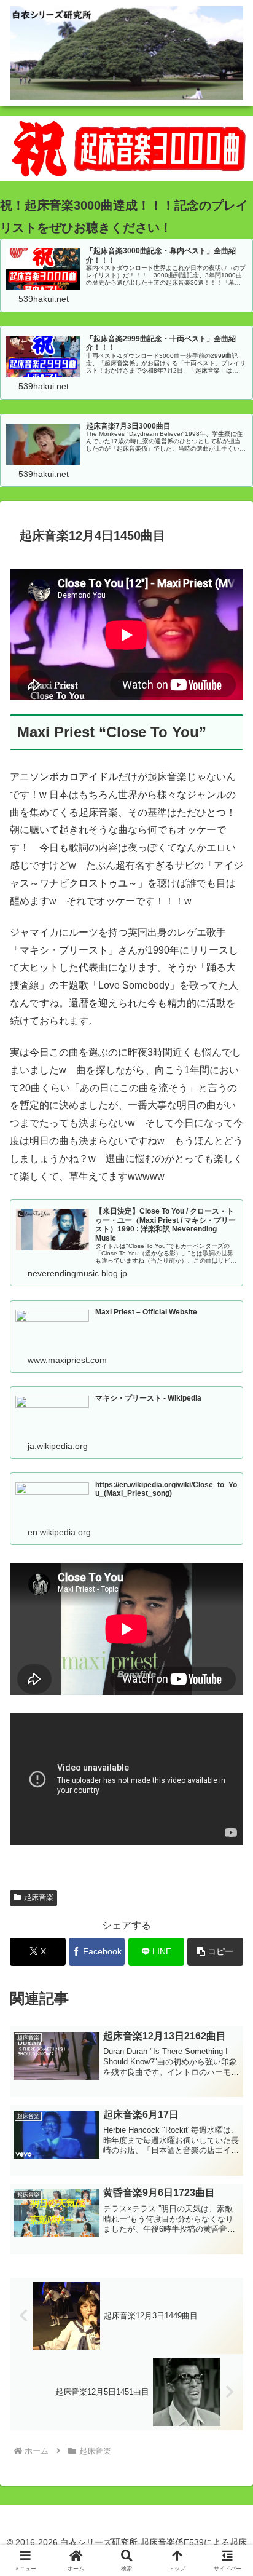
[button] (215, 1952)
